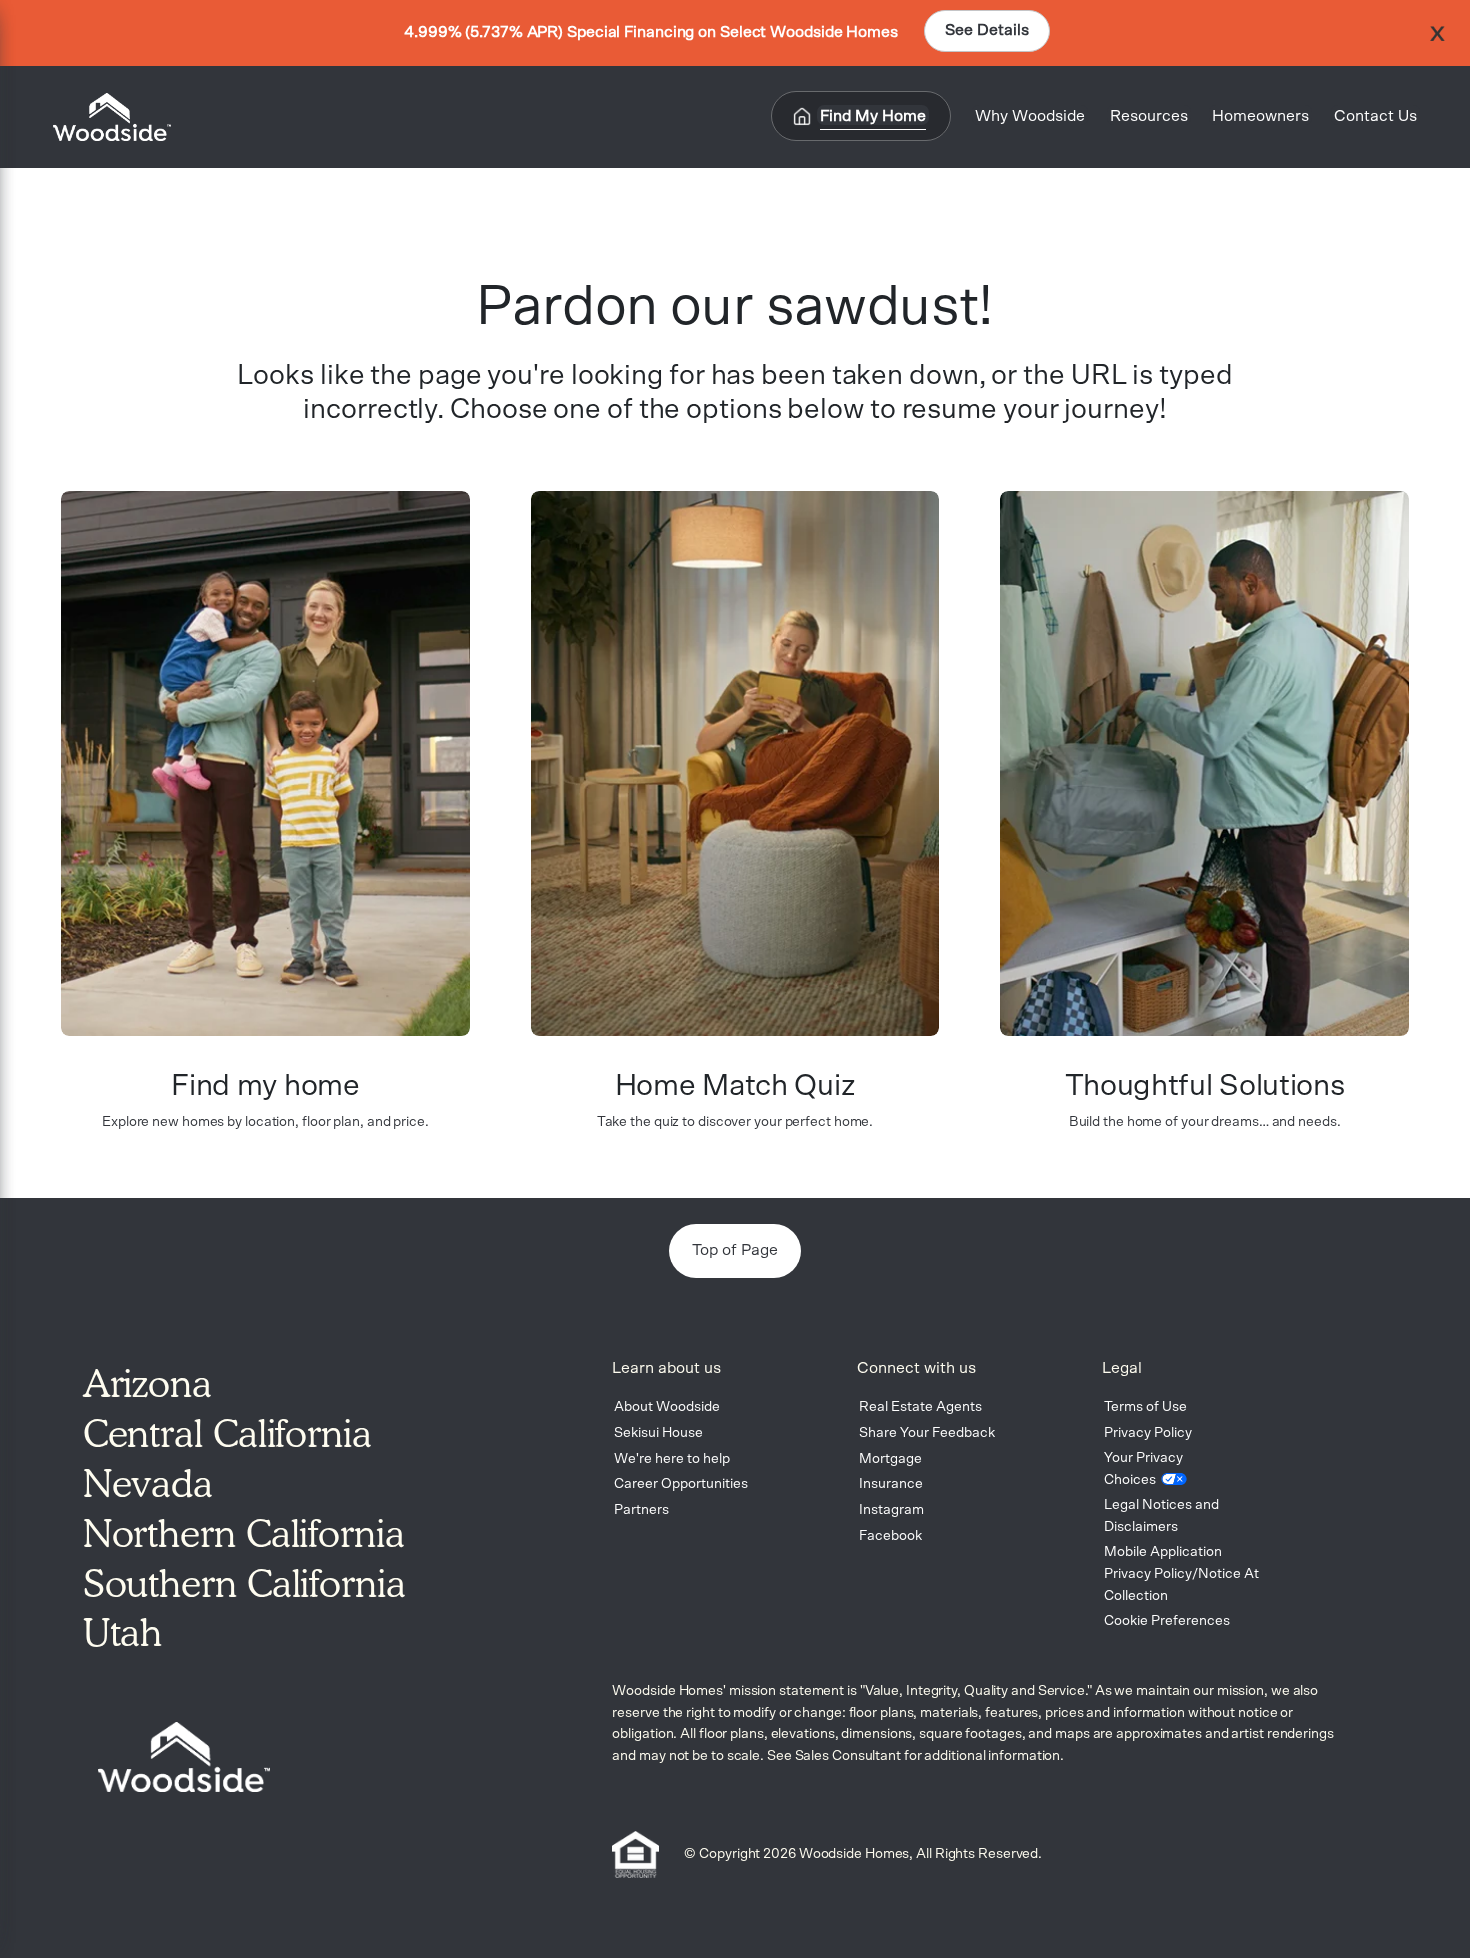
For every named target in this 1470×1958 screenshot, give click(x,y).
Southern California (244, 1583)
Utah (123, 1632)
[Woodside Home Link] (106, 117)
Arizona (147, 1383)
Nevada (148, 1483)
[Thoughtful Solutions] (1204, 763)
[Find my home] (265, 763)
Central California (227, 1433)
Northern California (244, 1533)
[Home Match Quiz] (735, 763)
